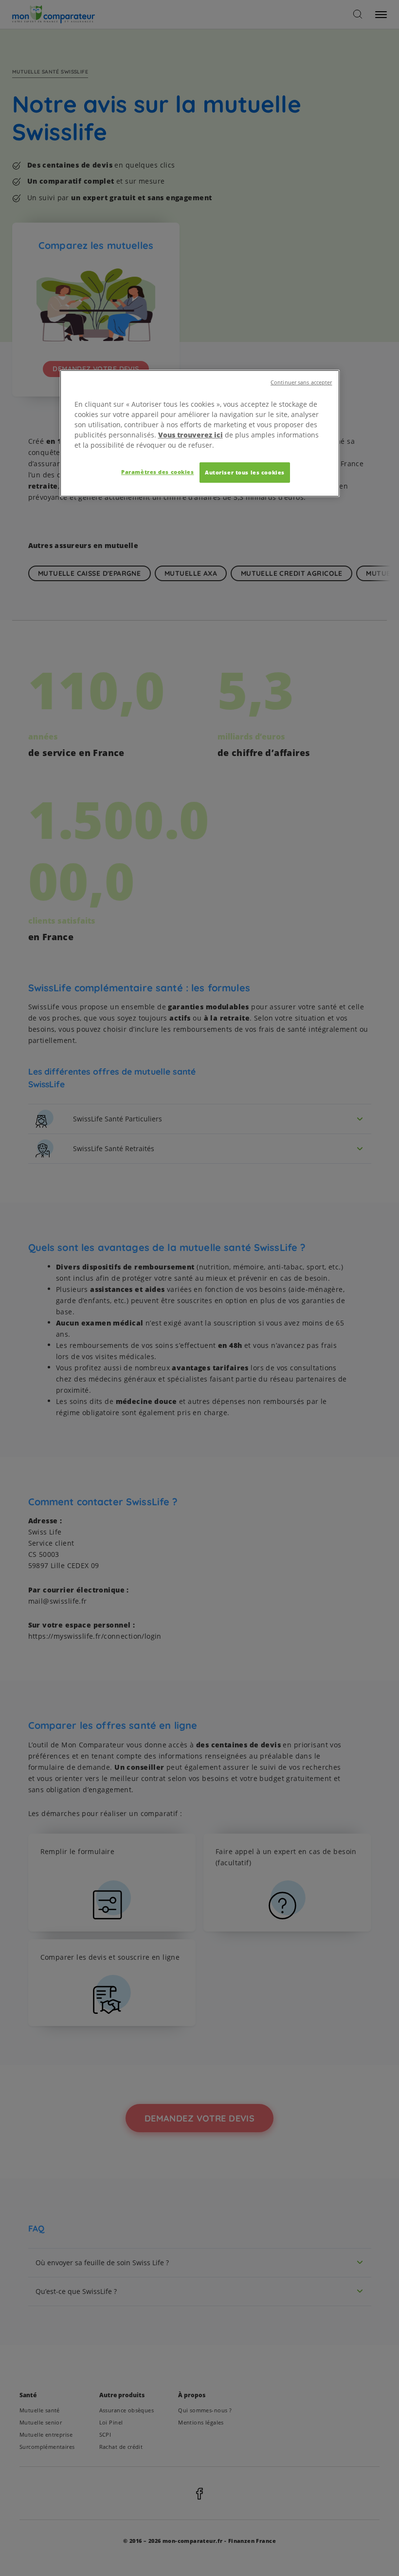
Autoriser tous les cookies (245, 472)
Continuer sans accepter (301, 382)
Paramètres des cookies (158, 472)
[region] (200, 433)
